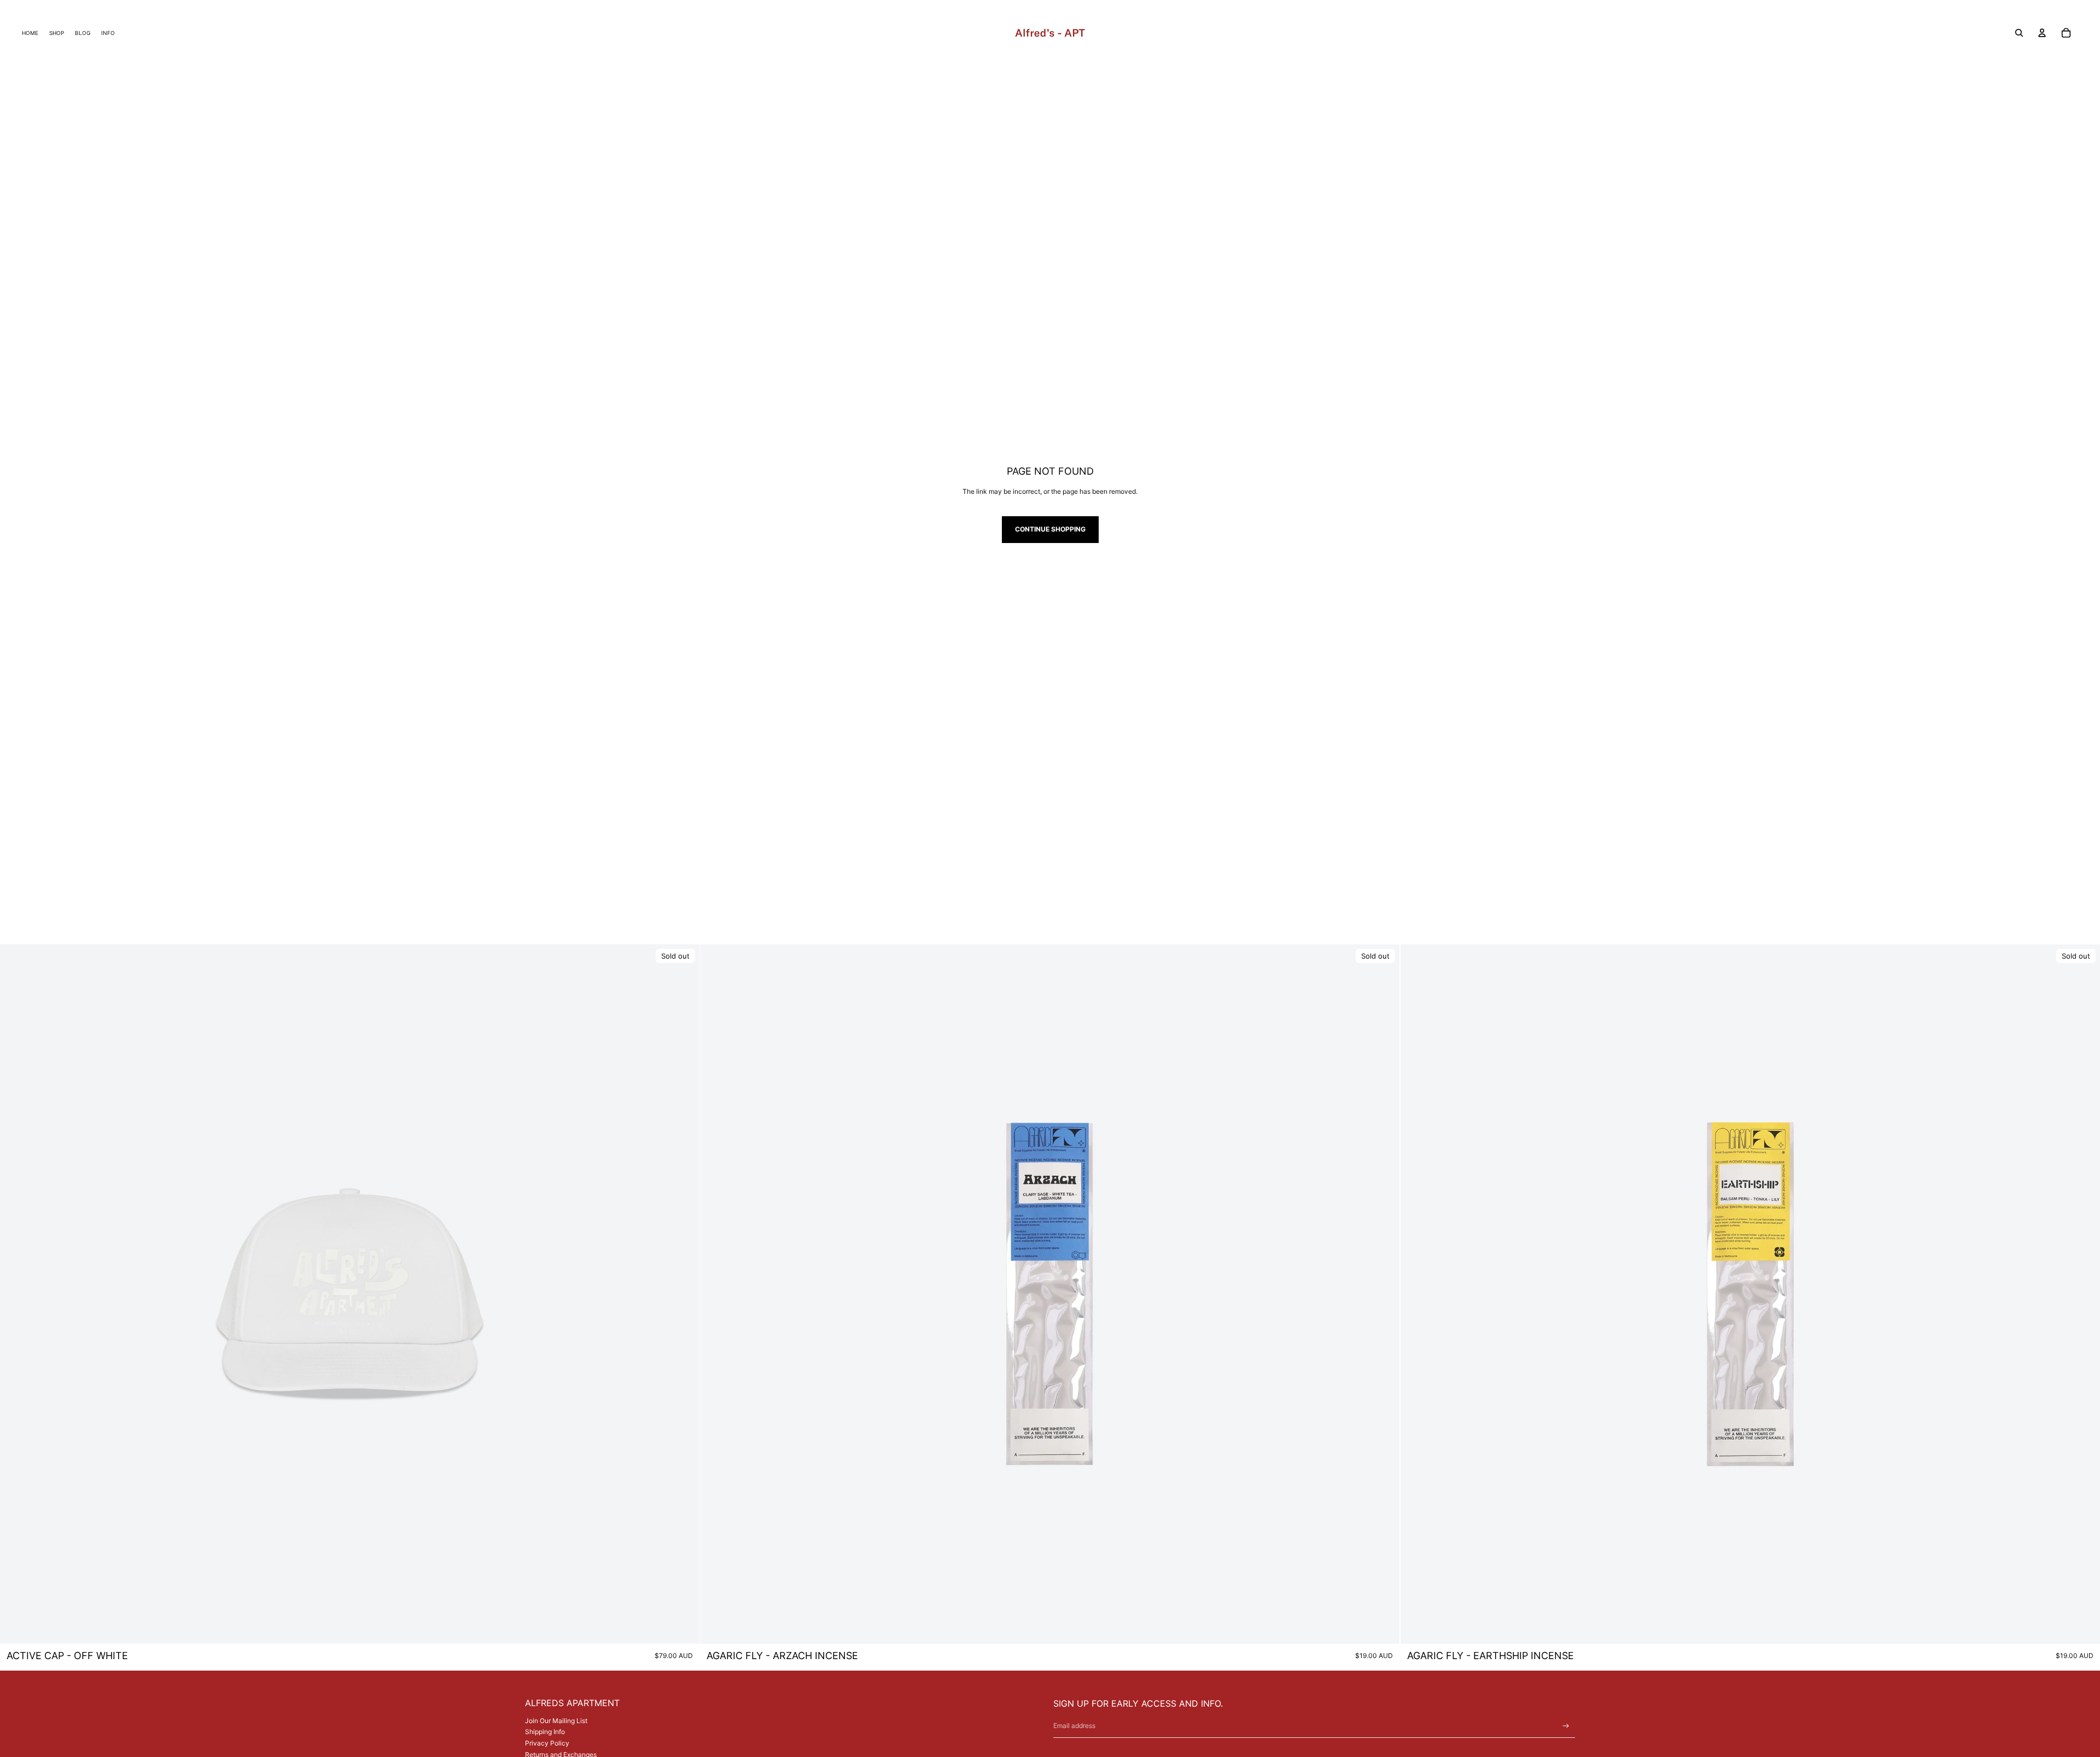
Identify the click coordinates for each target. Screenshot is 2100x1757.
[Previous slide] (16, 1294)
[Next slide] (683, 1294)
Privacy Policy (547, 1743)
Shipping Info (545, 1732)
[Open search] (2019, 33)
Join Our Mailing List (556, 1721)
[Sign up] (1566, 1726)
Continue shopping (1050, 529)
